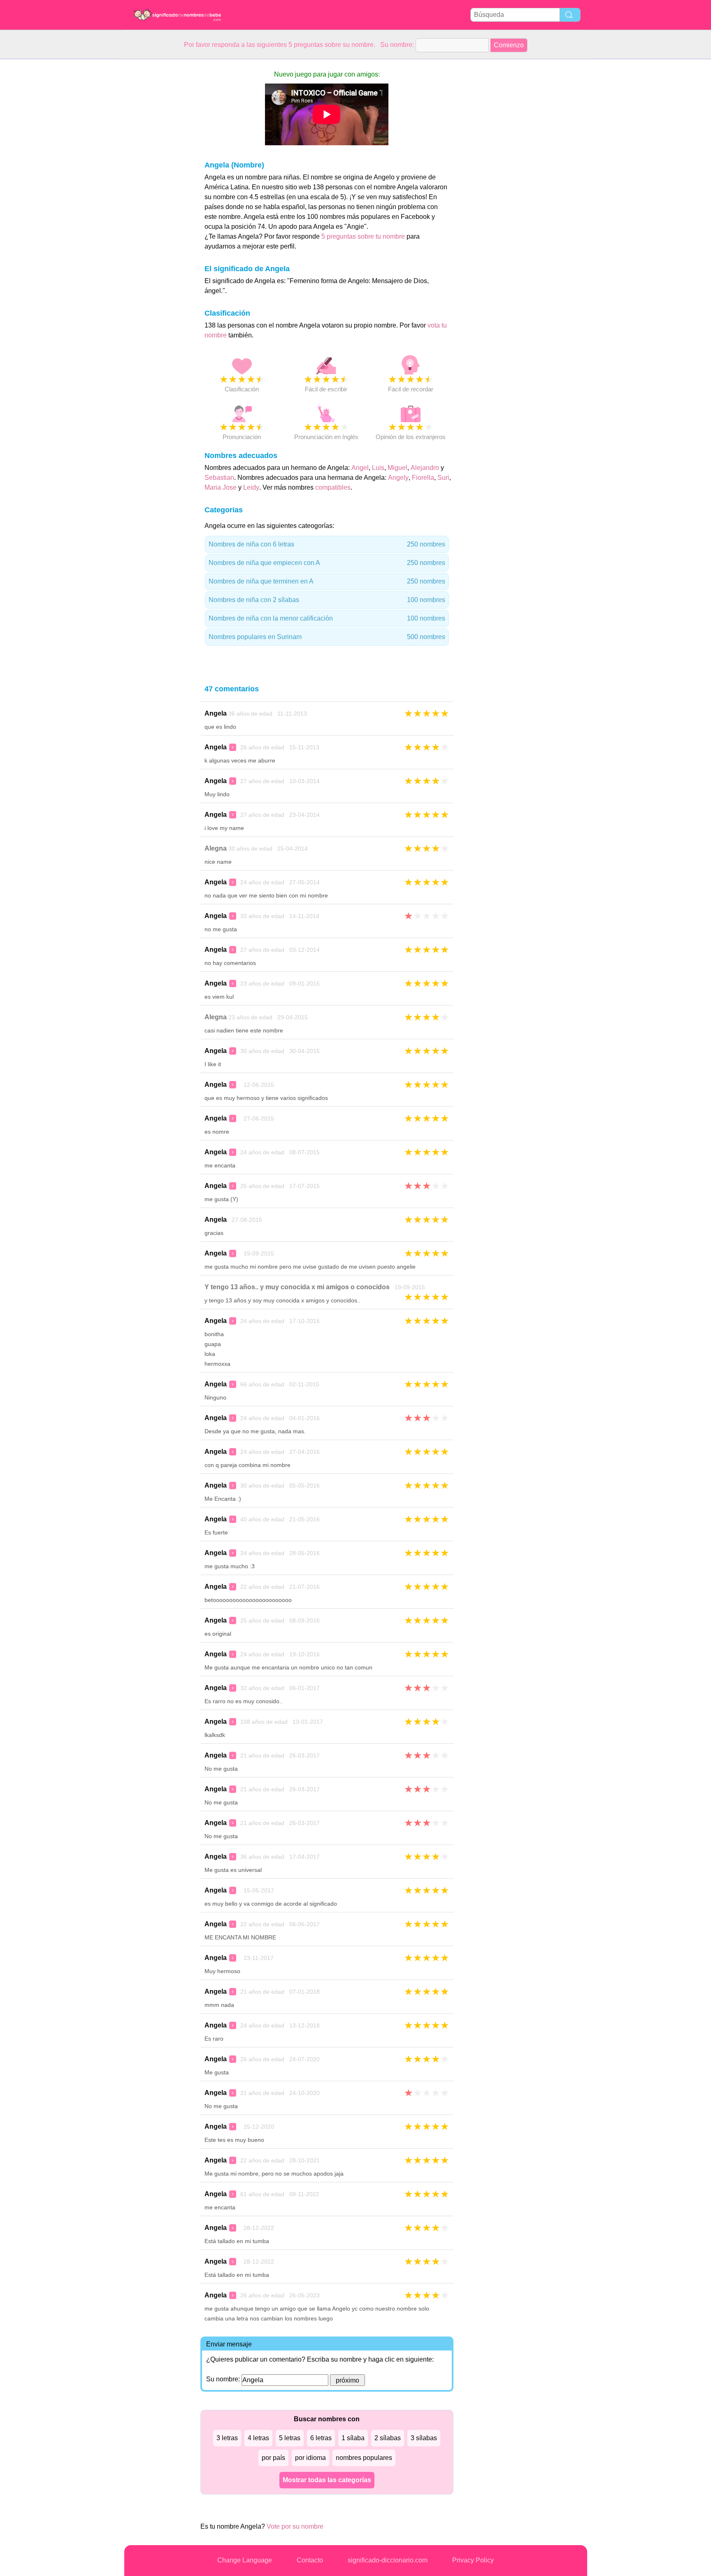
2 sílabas (388, 2438)
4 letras (258, 2438)
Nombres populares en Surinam (327, 637)
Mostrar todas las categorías (327, 2480)
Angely (398, 478)
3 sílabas (424, 2438)
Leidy (251, 487)
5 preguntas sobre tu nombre (364, 236)
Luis (378, 468)
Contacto (310, 2560)
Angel (360, 468)
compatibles (333, 487)
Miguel (397, 468)
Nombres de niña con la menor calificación (327, 618)
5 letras (290, 2438)
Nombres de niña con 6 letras (327, 544)
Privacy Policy (473, 2560)
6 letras (321, 2438)
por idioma (310, 2458)
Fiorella (423, 478)
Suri (443, 478)
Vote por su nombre (295, 2526)
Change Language (245, 2560)
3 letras (227, 2438)
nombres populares (364, 2458)
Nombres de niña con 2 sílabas (327, 600)
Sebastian (219, 478)
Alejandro (425, 468)
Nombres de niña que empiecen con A (327, 563)
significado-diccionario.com (388, 2560)
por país (273, 2458)
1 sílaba (353, 2438)
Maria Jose (221, 487)
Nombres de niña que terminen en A (327, 581)
